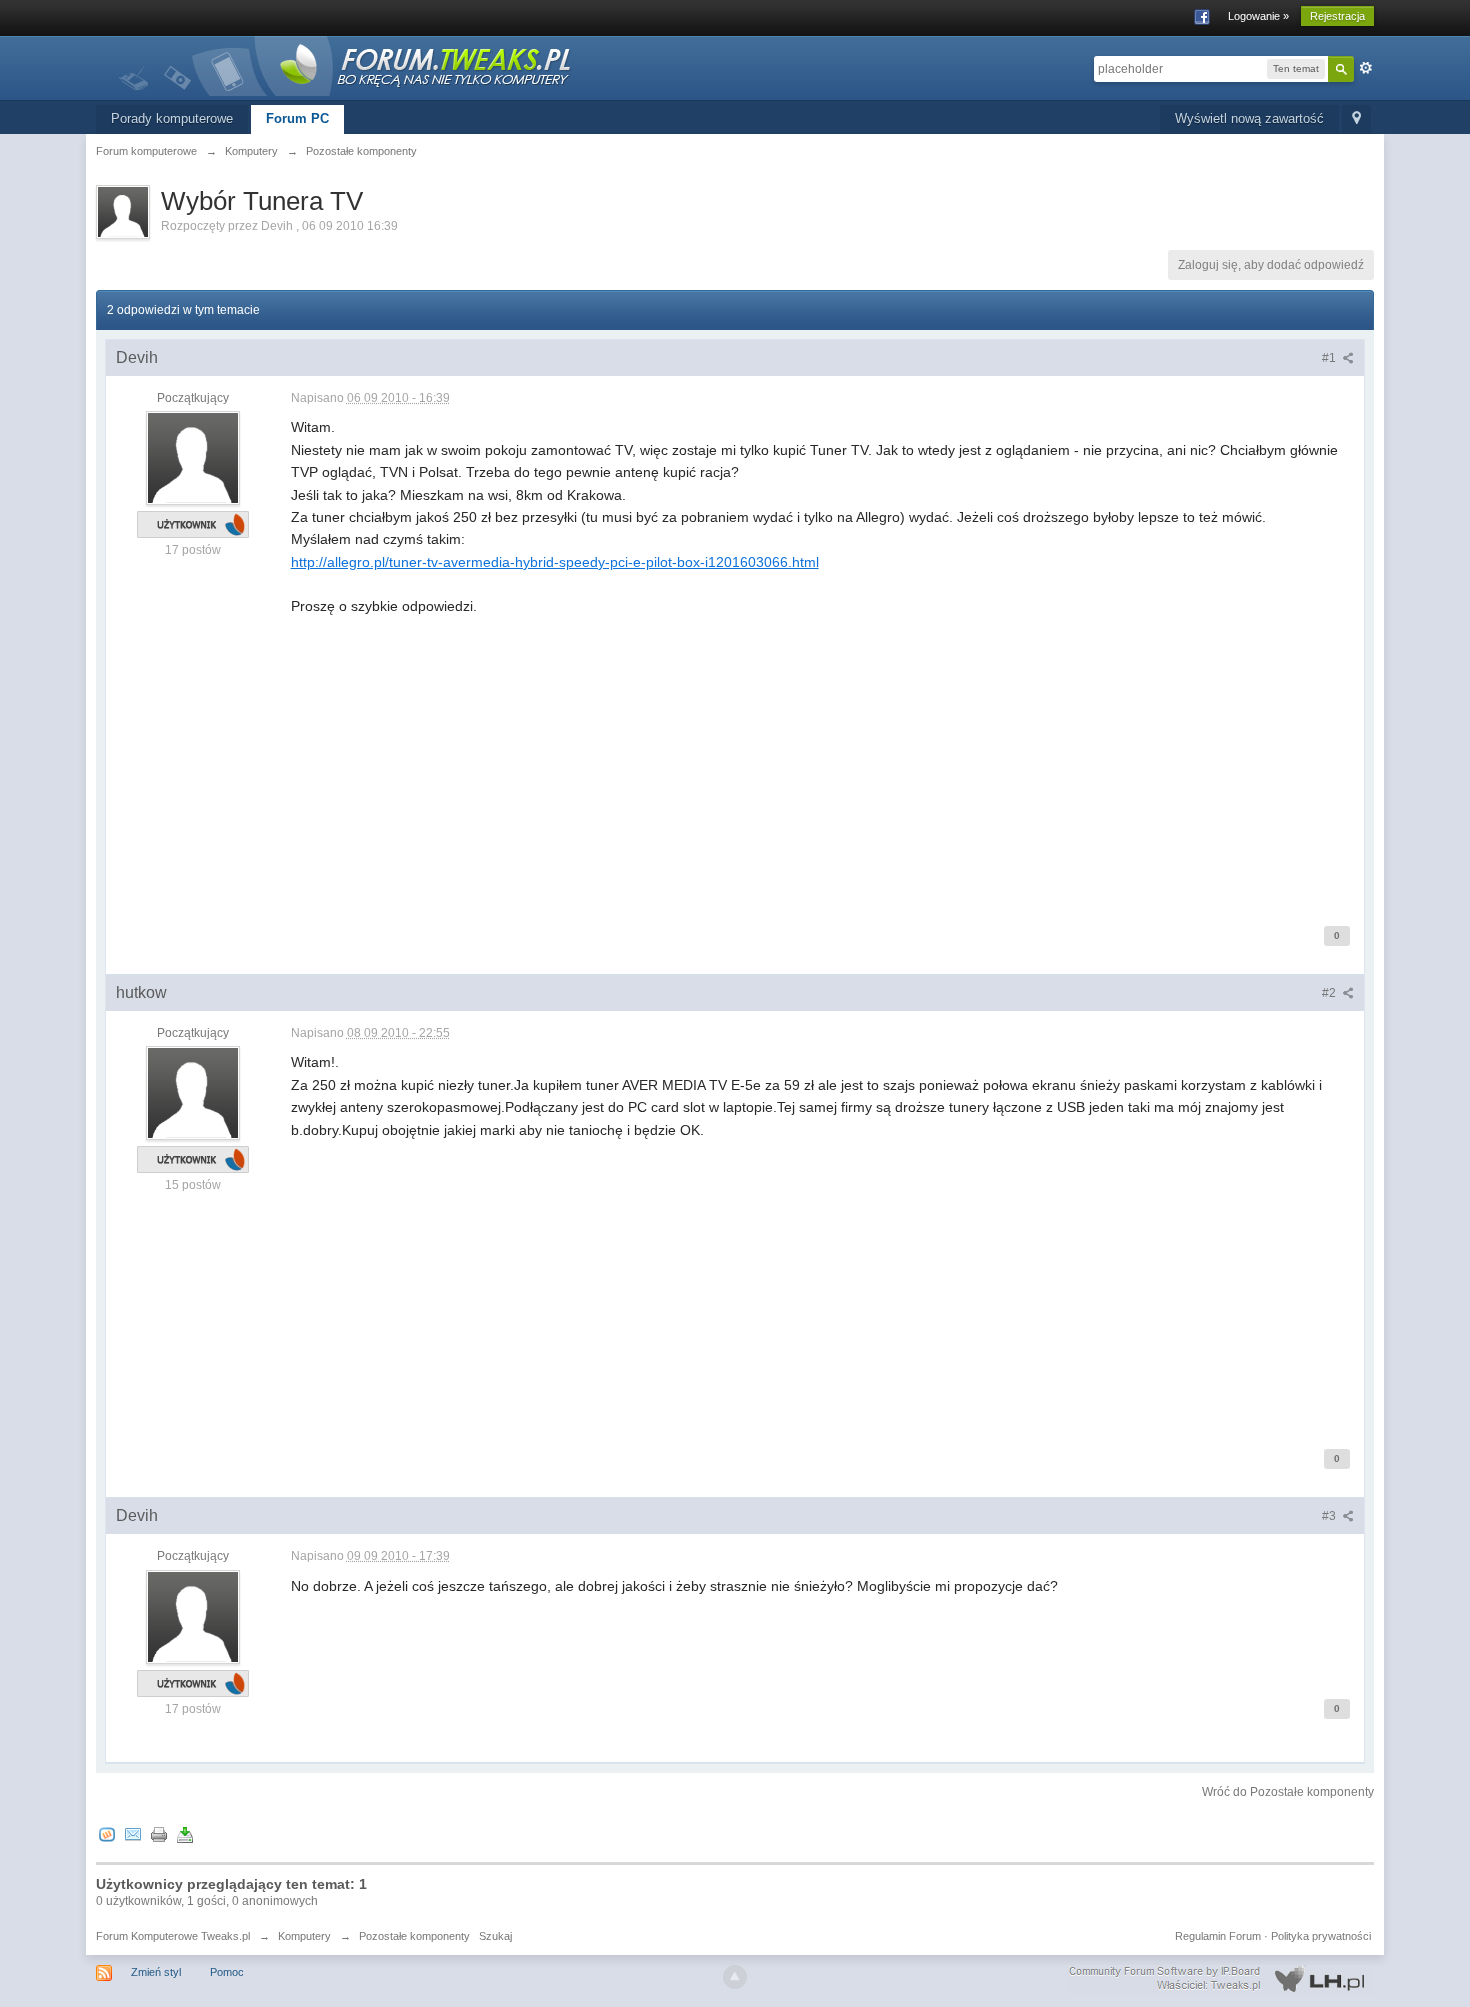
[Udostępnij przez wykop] (107, 1834)
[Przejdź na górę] (735, 1977)
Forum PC (297, 118)
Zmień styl (156, 1972)
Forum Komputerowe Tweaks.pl (173, 1936)
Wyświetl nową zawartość (1249, 118)
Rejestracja (1337, 16)
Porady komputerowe (172, 118)
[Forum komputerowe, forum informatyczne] (346, 64)
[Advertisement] (823, 758)
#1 (1330, 358)
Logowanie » (1258, 16)
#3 (1330, 1516)
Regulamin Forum (1218, 1936)
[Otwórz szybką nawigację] (1356, 119)
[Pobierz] (185, 1834)
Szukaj (495, 1936)
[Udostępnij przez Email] (133, 1834)
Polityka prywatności (1321, 1936)
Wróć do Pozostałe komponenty (1288, 1792)
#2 (1330, 993)
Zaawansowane (1366, 68)
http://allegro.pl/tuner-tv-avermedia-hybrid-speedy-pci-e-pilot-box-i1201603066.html (555, 562)
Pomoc (227, 1972)
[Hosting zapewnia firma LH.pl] (1221, 1979)
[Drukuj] (159, 1834)
